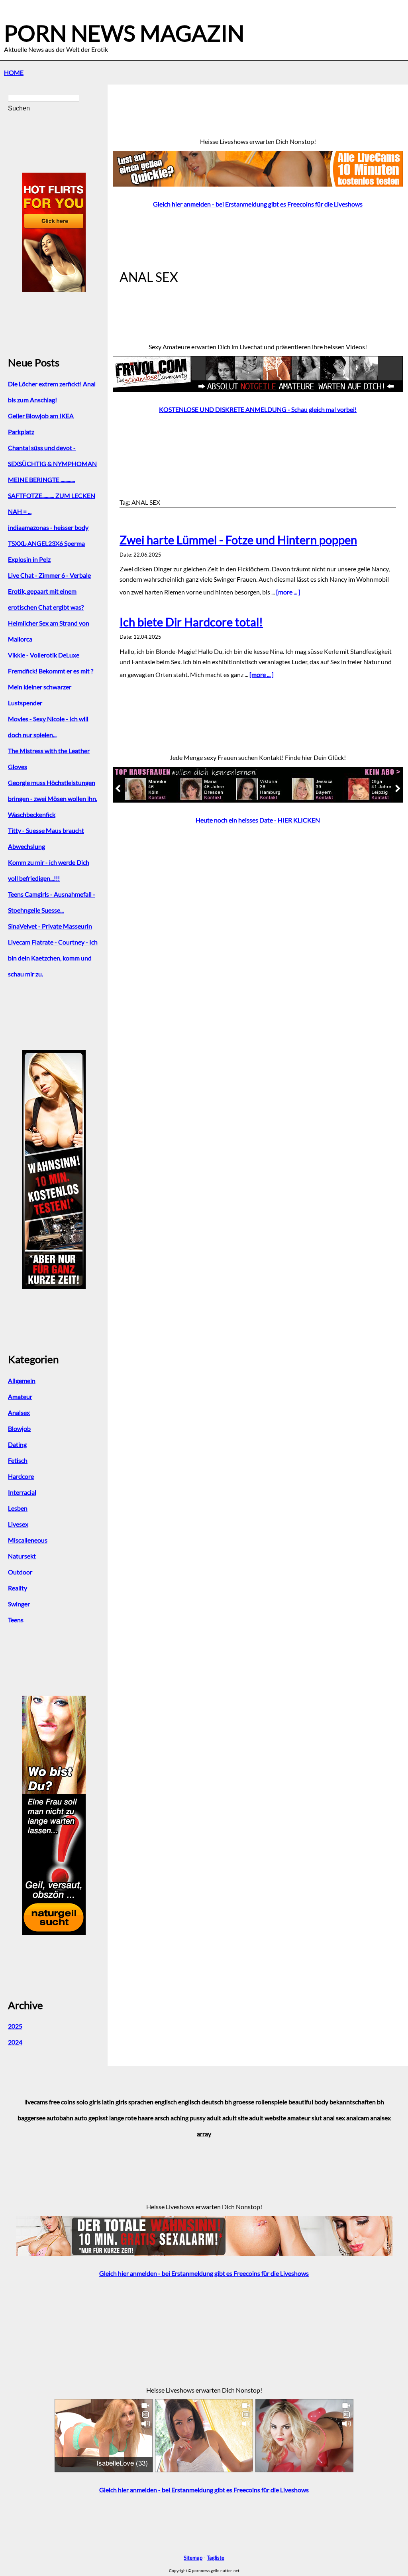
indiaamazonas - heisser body (48, 527)
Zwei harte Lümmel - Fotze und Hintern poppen (238, 540)
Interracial (22, 1492)
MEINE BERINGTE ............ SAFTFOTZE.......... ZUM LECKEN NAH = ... (52, 495)
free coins (62, 2102)
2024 (15, 2042)
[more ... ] (288, 592)
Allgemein (22, 1380)
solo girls (89, 2102)
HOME (14, 72)
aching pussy (188, 2118)
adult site (235, 2118)
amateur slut (305, 2118)
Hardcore (21, 1476)
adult (214, 2118)
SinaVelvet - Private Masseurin (50, 926)
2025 (15, 2026)
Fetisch (18, 1460)
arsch (162, 2118)
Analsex (19, 1412)
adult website (268, 2118)
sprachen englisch (153, 2102)
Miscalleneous (28, 1540)
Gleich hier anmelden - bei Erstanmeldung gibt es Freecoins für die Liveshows (258, 204)
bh (381, 2102)
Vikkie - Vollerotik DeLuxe (44, 655)
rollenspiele (271, 2102)
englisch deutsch (201, 2102)
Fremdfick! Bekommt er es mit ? (51, 671)
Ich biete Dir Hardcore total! (191, 622)
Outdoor (20, 1572)
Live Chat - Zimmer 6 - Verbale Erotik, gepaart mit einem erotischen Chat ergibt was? (49, 591)
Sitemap (193, 2558)
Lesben (18, 1508)
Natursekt (22, 1556)
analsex (381, 2118)
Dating (17, 1444)
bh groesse (239, 2102)
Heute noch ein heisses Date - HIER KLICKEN (258, 820)
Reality (18, 1588)
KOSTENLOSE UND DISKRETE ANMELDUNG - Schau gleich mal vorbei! (258, 409)
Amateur (20, 1396)
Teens (16, 1620)
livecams (36, 2102)
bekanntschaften (353, 2102)
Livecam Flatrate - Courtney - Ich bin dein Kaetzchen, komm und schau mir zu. (53, 958)
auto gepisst (91, 2118)
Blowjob (19, 1428)
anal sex (334, 2118)
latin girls (115, 2102)
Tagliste (216, 2558)
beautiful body (308, 2102)
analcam (358, 2118)
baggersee (31, 2118)
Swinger (19, 1604)
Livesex (18, 1524)
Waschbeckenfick (32, 814)
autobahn (60, 2118)
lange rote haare (131, 2118)
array (204, 2134)
